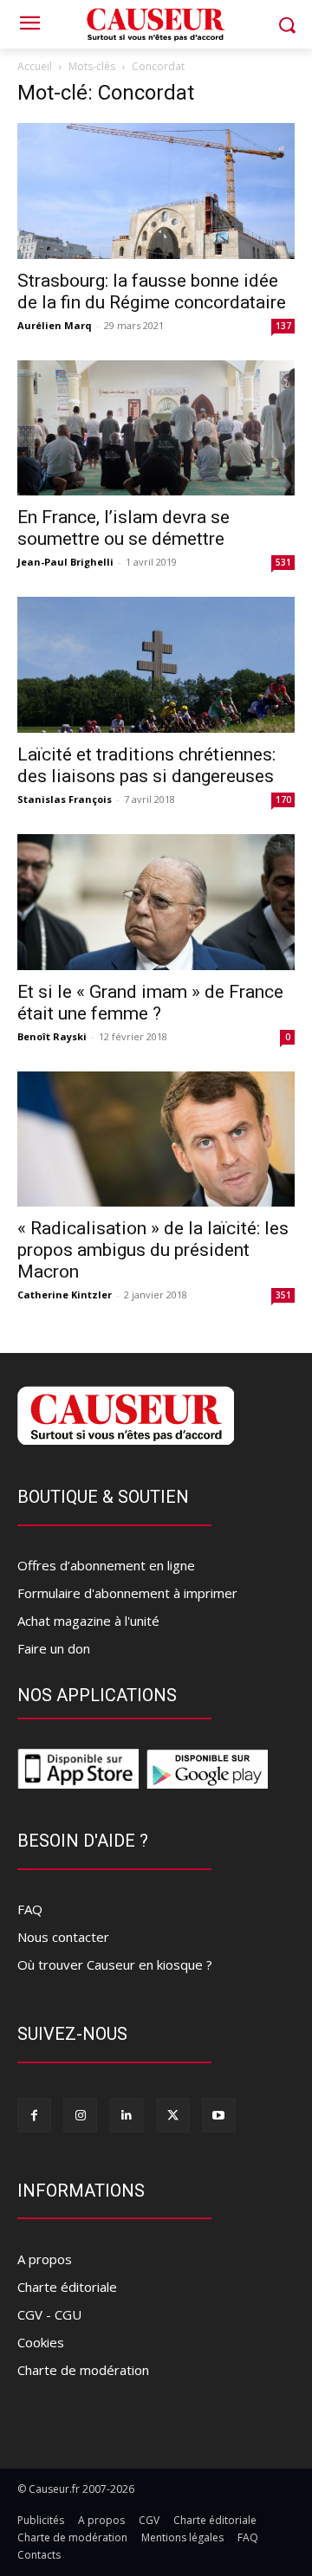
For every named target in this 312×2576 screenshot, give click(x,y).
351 (283, 1295)
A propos (45, 2259)
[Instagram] (80, 2115)
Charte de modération (83, 2370)
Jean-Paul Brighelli (65, 562)
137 (283, 326)
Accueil (35, 66)
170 (283, 799)
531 (283, 562)
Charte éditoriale (67, 2287)
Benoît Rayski (52, 1036)
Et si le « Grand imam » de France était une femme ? (150, 1003)
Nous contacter (63, 1937)
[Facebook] (34, 2115)
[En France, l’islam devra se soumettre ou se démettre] (156, 428)
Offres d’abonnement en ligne (106, 1565)
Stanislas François (65, 799)
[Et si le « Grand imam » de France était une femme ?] (156, 902)
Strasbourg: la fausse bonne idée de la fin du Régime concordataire (152, 291)
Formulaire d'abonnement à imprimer (127, 1593)
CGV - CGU (49, 2314)
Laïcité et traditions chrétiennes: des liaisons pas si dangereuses (146, 765)
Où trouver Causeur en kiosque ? (115, 1964)
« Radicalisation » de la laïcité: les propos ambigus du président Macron (153, 1250)
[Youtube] (219, 2115)
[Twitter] (173, 2115)
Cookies (41, 2342)
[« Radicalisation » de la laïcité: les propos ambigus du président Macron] (156, 1139)
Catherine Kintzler (65, 1294)
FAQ (30, 1909)
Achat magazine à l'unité (88, 1621)
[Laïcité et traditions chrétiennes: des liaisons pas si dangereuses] (156, 665)
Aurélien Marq (55, 325)
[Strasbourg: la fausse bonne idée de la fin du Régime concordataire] (156, 191)
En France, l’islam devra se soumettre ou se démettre (123, 528)
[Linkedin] (126, 2115)
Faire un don (54, 1648)
